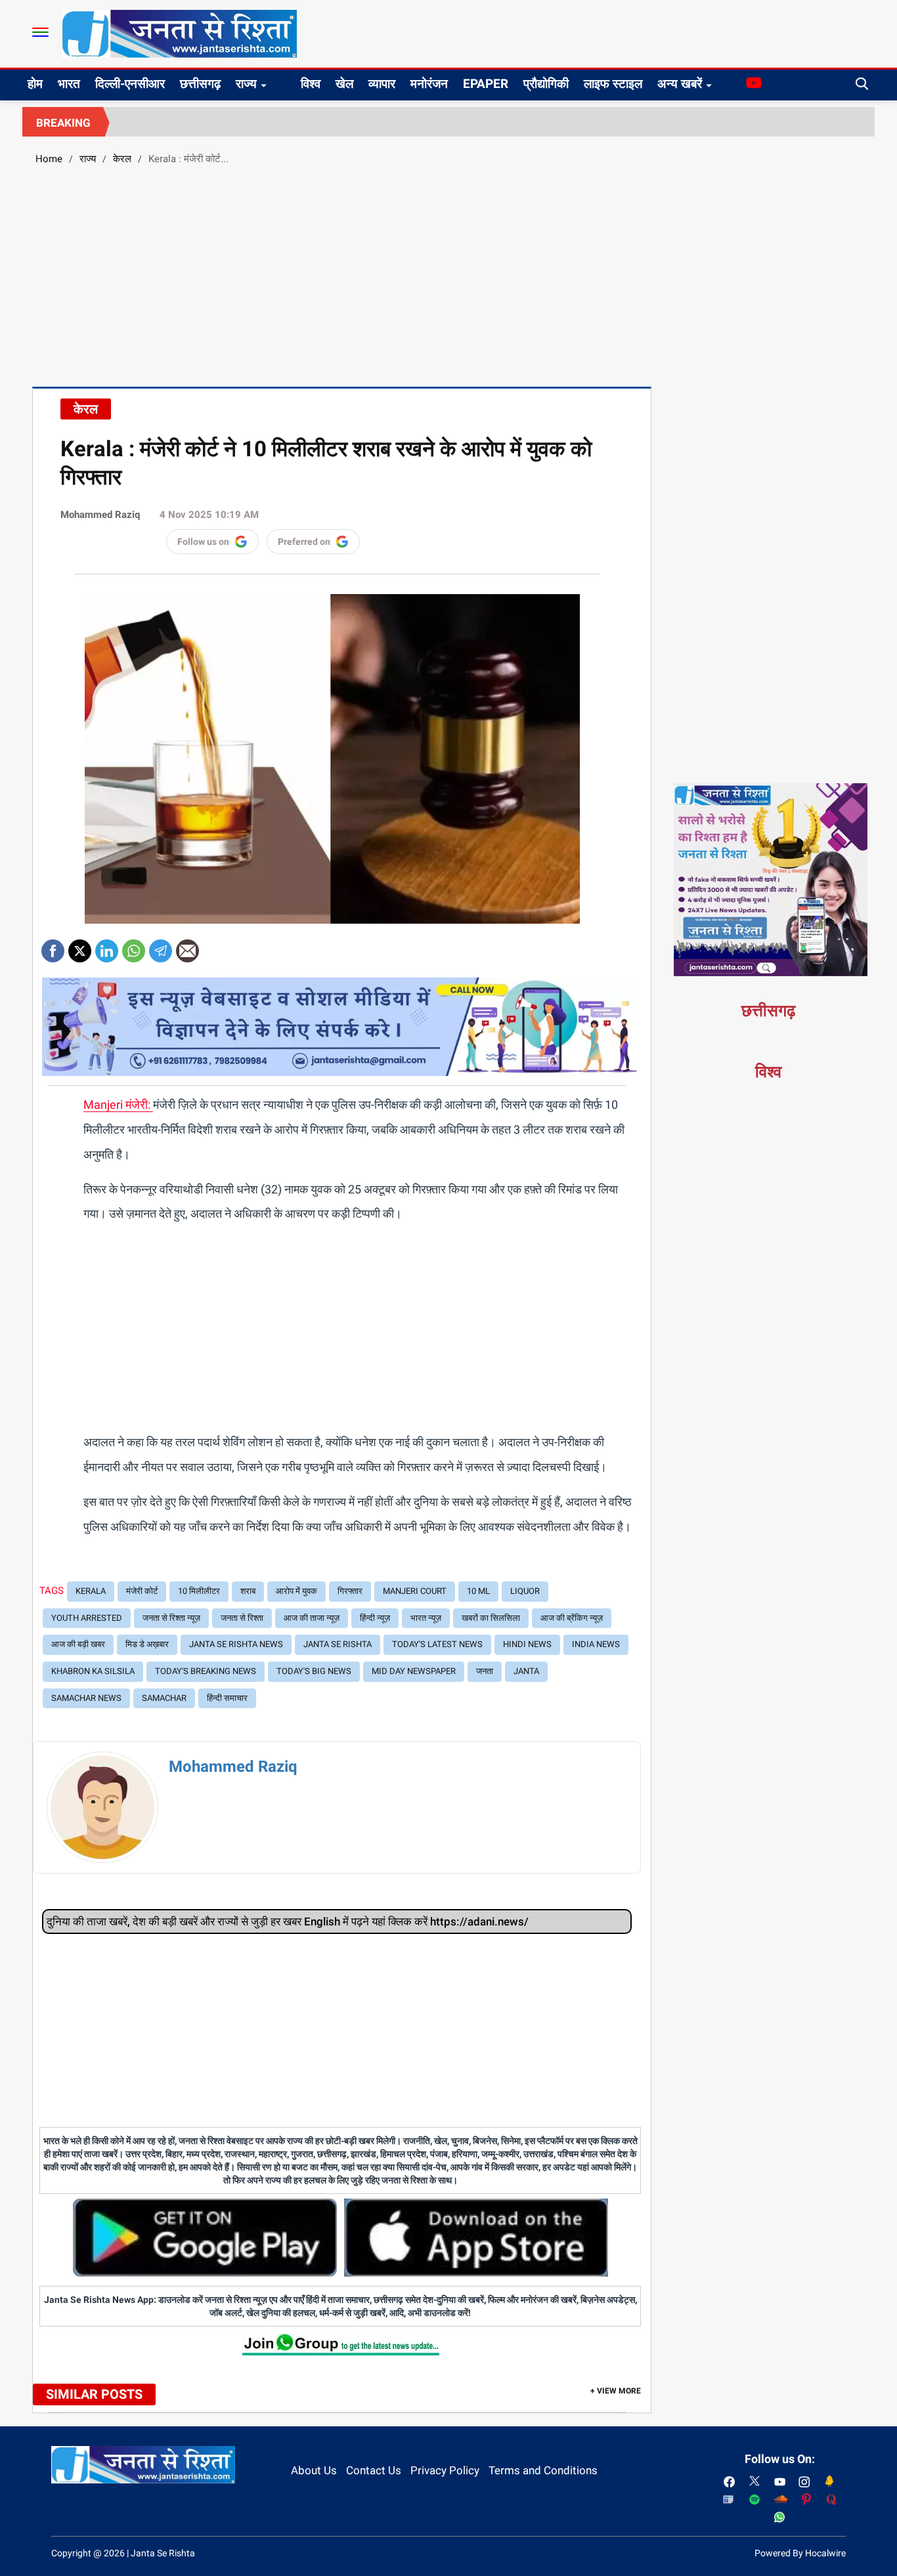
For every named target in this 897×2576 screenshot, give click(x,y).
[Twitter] (80, 946)
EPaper (486, 84)
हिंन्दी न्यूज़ (375, 1618)
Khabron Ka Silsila (93, 1671)
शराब (248, 1591)
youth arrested (87, 1618)
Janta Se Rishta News (236, 1644)
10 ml (478, 1591)
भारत (69, 84)
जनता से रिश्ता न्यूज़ (171, 1618)
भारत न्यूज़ (426, 1618)
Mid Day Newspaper (414, 1671)
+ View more (616, 2391)
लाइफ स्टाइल (613, 84)
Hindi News (527, 1644)
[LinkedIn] (107, 946)
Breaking (63, 123)
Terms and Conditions (543, 2470)
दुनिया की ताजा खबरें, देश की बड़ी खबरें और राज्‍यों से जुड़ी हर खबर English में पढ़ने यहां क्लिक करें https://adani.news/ (288, 1921)
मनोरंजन (429, 84)
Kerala (91, 1591)
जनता (485, 1671)
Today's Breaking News (206, 1671)
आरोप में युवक (296, 1591)
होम (35, 84)
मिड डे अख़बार (147, 1644)
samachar (164, 1698)
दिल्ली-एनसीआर (130, 84)
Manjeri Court (415, 1591)
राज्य (246, 84)
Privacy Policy (445, 2470)
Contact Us (374, 2470)
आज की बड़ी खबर (78, 1644)
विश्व (311, 84)
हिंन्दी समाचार (227, 1698)
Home (49, 159)
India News (596, 1644)
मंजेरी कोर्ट (142, 1591)
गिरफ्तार (350, 1591)
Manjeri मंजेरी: (118, 1105)
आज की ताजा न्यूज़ (312, 1618)
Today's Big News (314, 1671)
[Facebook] (53, 946)
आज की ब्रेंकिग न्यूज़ (572, 1618)
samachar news (86, 1698)
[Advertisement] (448, 274)
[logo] (179, 33)
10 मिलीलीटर (199, 1591)
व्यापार (382, 84)
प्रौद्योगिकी (546, 84)
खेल (344, 84)
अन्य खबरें (680, 84)
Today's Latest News (437, 1644)
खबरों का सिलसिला (491, 1618)
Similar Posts (94, 2394)
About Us (314, 2470)
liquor (525, 1591)
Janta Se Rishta (338, 1644)
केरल (122, 159)
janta (526, 1671)
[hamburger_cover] (40, 32)
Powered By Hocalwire (800, 2553)
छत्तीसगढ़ (200, 84)
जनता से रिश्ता (242, 1618)
